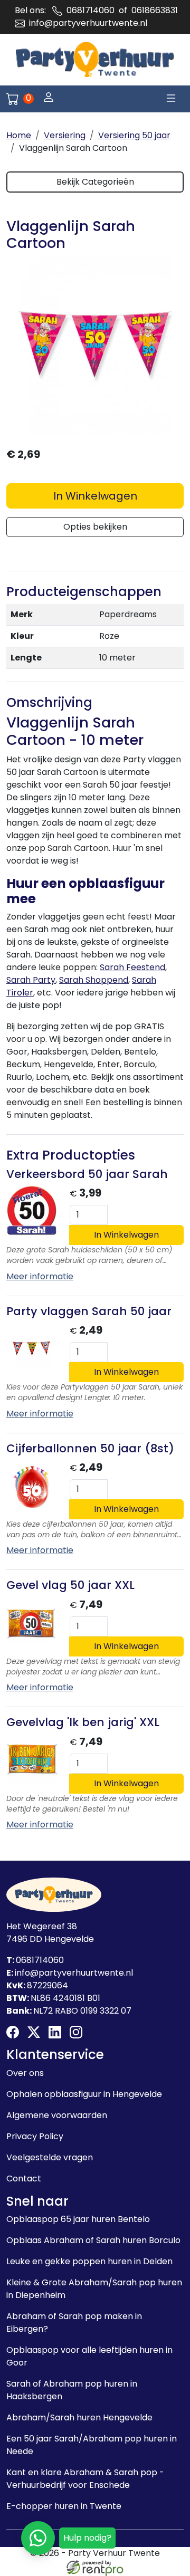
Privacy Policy (35, 2136)
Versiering (65, 135)
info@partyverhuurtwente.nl (88, 23)
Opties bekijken (95, 527)
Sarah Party (31, 980)
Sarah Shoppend (94, 980)
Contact (24, 2178)
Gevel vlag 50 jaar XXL (70, 1585)
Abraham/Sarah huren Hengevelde (79, 2417)
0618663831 (155, 10)
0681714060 (91, 10)
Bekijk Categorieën (95, 182)
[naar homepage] (95, 60)
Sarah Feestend (132, 967)
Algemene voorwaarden (57, 2115)
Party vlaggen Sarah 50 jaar (89, 1311)
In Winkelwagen (95, 496)
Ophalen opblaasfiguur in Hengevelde (84, 2094)
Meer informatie (40, 1276)
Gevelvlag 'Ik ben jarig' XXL (83, 1722)
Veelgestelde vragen (50, 2157)
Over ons (25, 2073)
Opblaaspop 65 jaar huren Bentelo (78, 2219)
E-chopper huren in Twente (64, 2506)
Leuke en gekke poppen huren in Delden (89, 2261)
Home (19, 135)
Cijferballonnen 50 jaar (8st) (90, 1448)
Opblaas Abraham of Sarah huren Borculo (93, 2240)
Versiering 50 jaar (134, 135)
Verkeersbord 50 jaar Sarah (87, 1174)
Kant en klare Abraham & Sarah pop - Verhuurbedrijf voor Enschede (85, 2479)
